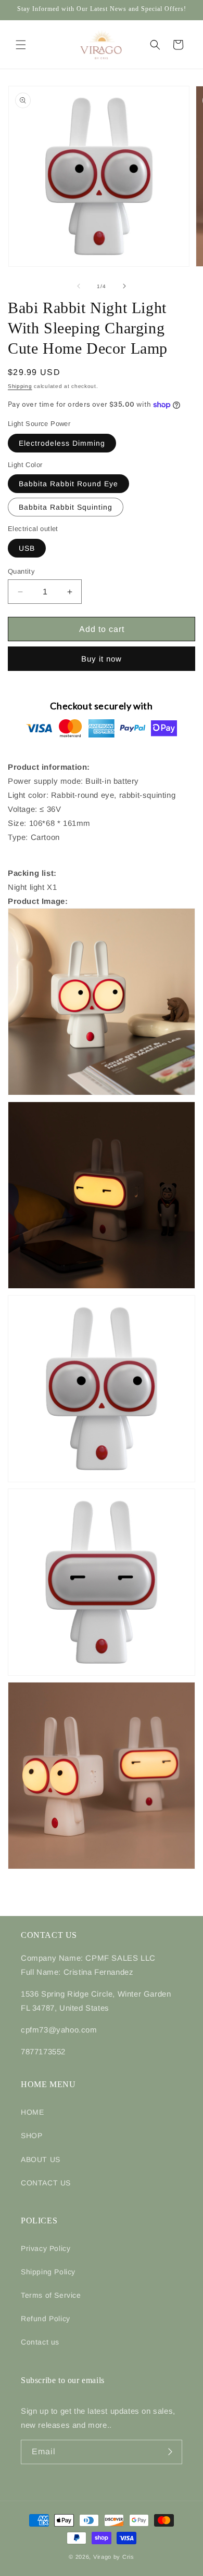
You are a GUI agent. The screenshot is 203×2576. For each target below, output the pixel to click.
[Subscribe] (170, 2452)
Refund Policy (46, 2319)
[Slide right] (124, 286)
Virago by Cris (114, 2557)
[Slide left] (79, 286)
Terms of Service (51, 2295)
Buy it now (102, 659)
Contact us (40, 2342)
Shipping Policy (48, 2272)
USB (27, 548)
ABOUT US (41, 2159)
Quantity (21, 571)
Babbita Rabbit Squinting (66, 507)
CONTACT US (46, 2183)
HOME (32, 2112)
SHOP (31, 2135)
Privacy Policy (46, 2248)
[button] (21, 45)
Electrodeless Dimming (62, 443)
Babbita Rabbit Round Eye (68, 484)
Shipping (20, 386)
